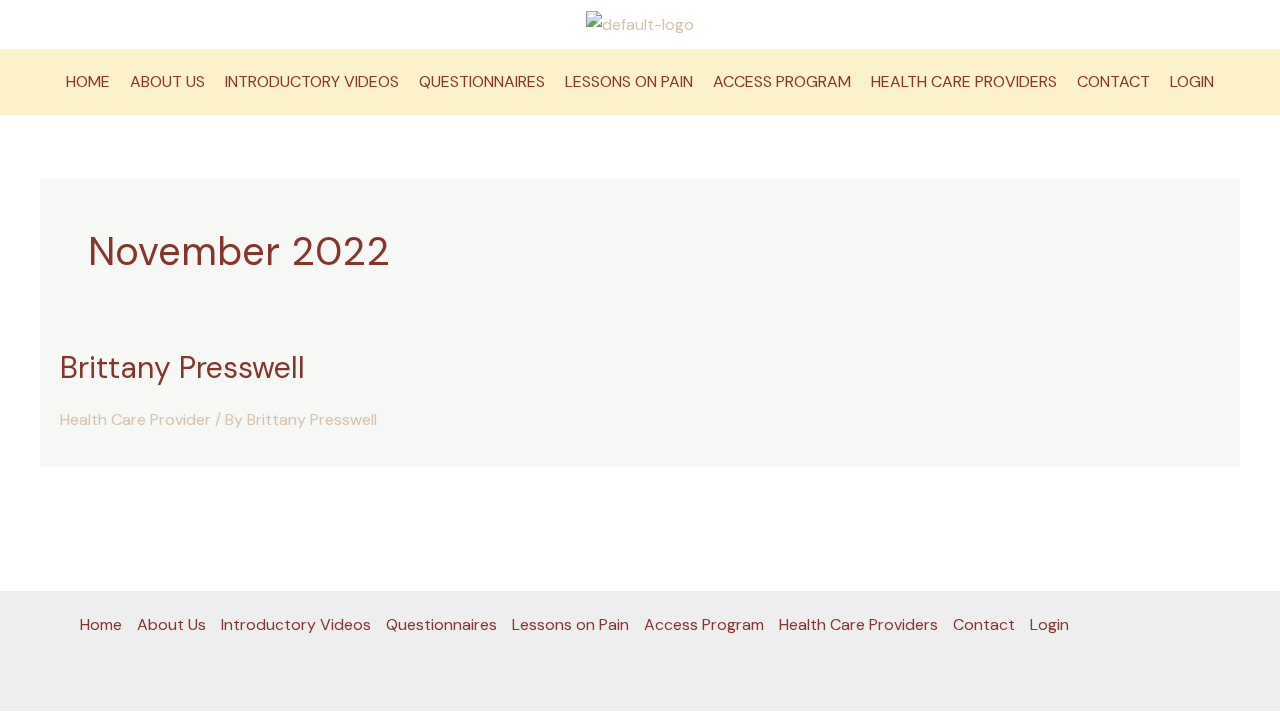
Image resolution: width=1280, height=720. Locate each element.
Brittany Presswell (182, 367)
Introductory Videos (312, 81)
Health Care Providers (964, 81)
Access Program (782, 81)
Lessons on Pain (629, 81)
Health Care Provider (135, 419)
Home (88, 81)
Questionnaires (482, 81)
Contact (1113, 81)
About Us (167, 81)
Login (1192, 81)
